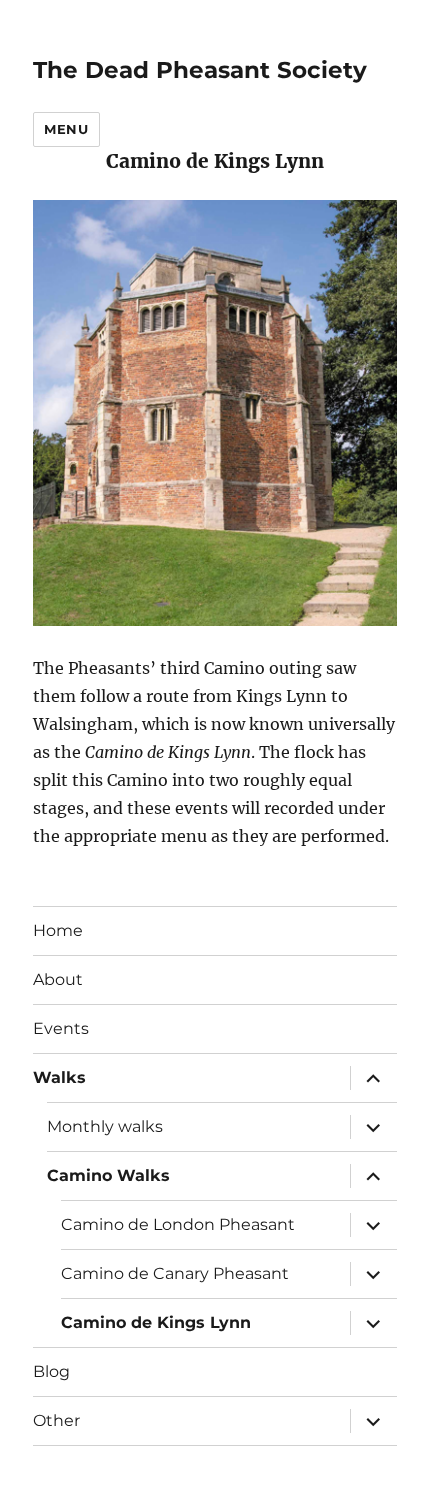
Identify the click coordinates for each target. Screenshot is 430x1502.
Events (61, 1028)
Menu (66, 129)
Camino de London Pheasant (178, 1224)
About (58, 979)
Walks (59, 1077)
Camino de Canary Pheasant (175, 1273)
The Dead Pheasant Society (200, 70)
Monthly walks (105, 1126)
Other (56, 1420)
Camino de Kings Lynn (156, 1322)
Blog (51, 1371)
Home (58, 930)
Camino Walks (108, 1175)
